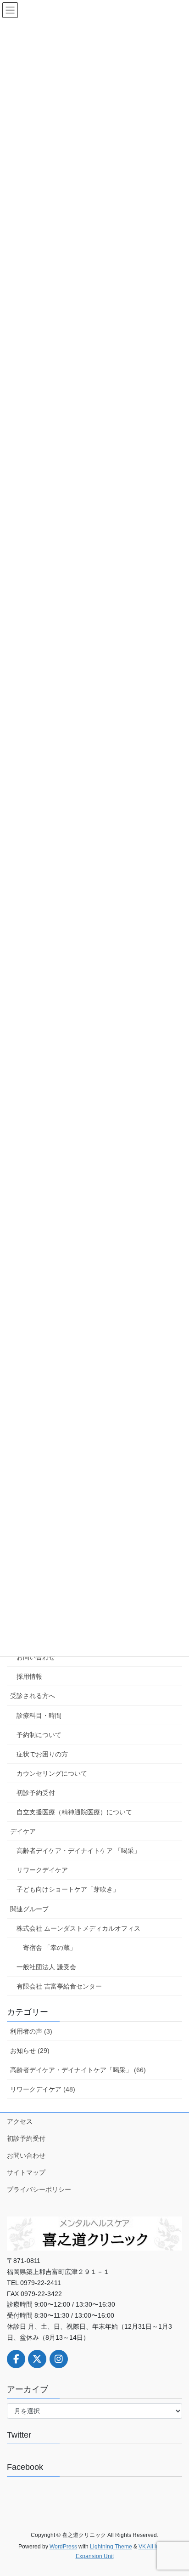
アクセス (20, 2121)
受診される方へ (33, 1696)
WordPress (63, 2547)
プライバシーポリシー (39, 2189)
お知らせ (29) (30, 2051)
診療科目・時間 (39, 1715)
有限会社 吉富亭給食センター (59, 1986)
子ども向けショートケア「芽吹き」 (68, 1889)
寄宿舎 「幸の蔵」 (50, 1948)
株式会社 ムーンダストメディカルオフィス (78, 1928)
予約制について (39, 1735)
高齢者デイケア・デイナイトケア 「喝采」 (78, 1851)
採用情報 (29, 1676)
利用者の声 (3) (31, 2031)
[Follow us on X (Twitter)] (37, 2359)
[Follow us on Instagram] (59, 2359)
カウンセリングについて (52, 1773)
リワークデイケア (42, 1870)
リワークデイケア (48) (43, 2089)
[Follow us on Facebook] (16, 2359)
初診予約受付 (36, 1793)
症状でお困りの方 (42, 1754)
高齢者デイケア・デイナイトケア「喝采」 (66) (78, 2070)
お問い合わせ (36, 1657)
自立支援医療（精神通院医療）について (74, 1812)
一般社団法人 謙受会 (46, 1967)
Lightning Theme (111, 2547)
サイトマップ (26, 2172)
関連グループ (29, 1909)
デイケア (23, 1831)
